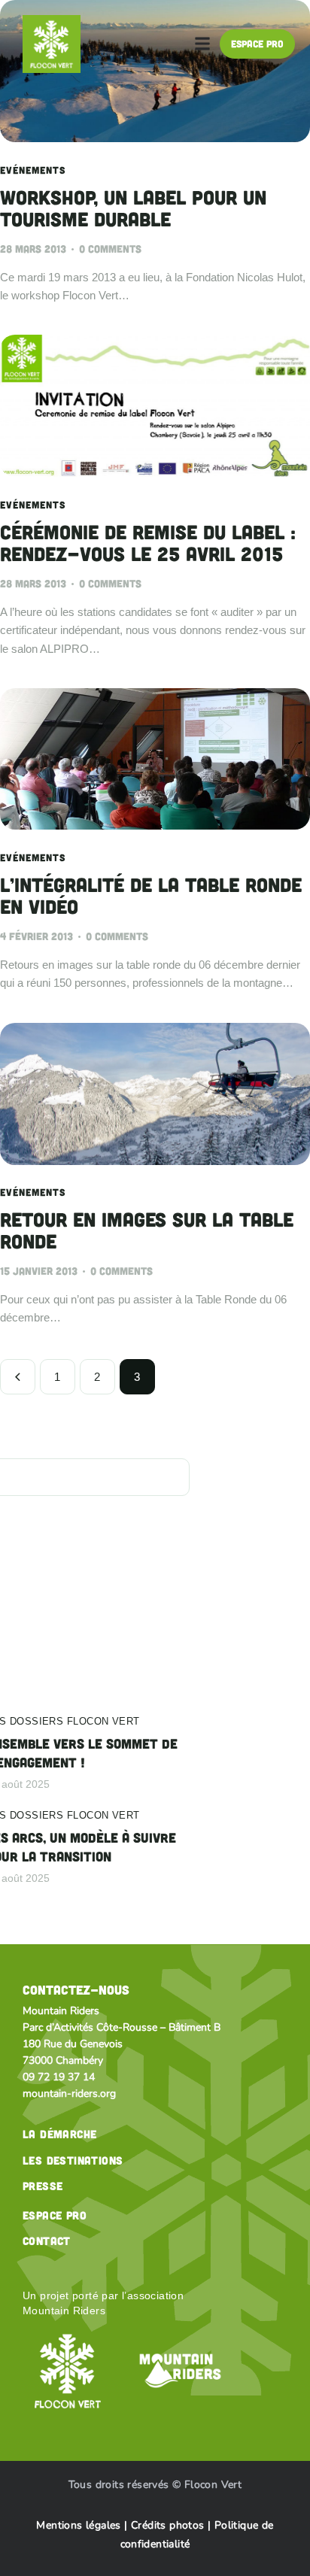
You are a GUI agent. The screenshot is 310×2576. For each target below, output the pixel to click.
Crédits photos (169, 2525)
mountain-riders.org (69, 2094)
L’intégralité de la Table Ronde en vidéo (151, 896)
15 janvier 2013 (39, 1271)
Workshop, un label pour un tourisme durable (133, 208)
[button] (202, 44)
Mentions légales (78, 2525)
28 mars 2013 (33, 249)
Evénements (33, 170)
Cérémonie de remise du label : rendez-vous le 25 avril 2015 (148, 543)
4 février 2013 (36, 936)
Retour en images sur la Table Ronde (147, 1230)
